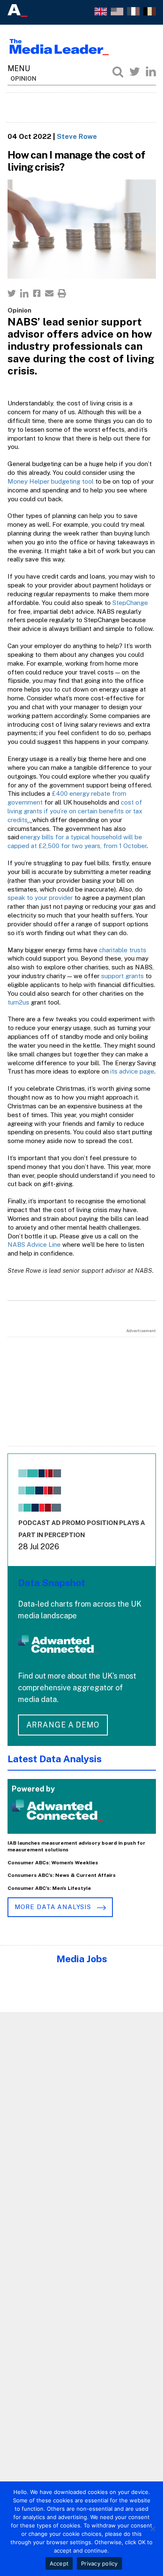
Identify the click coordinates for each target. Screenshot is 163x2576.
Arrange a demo (63, 1725)
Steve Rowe (77, 136)
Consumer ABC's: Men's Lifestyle (49, 1888)
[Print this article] (62, 293)
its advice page (132, 1071)
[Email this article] (49, 293)
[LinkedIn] (151, 72)
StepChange (130, 603)
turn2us (18, 1002)
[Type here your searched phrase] (118, 72)
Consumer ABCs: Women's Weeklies (53, 1863)
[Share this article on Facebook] (37, 293)
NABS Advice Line (34, 1244)
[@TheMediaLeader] (135, 72)
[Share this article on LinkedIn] (24, 293)
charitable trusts (123, 950)
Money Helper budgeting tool (51, 481)
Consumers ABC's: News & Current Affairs (62, 1875)
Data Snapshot (52, 1583)
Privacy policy (99, 2563)
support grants (122, 976)
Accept (59, 2563)
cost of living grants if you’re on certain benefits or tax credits (75, 811)
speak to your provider (40, 898)
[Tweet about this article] (12, 293)
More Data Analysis (54, 1907)
